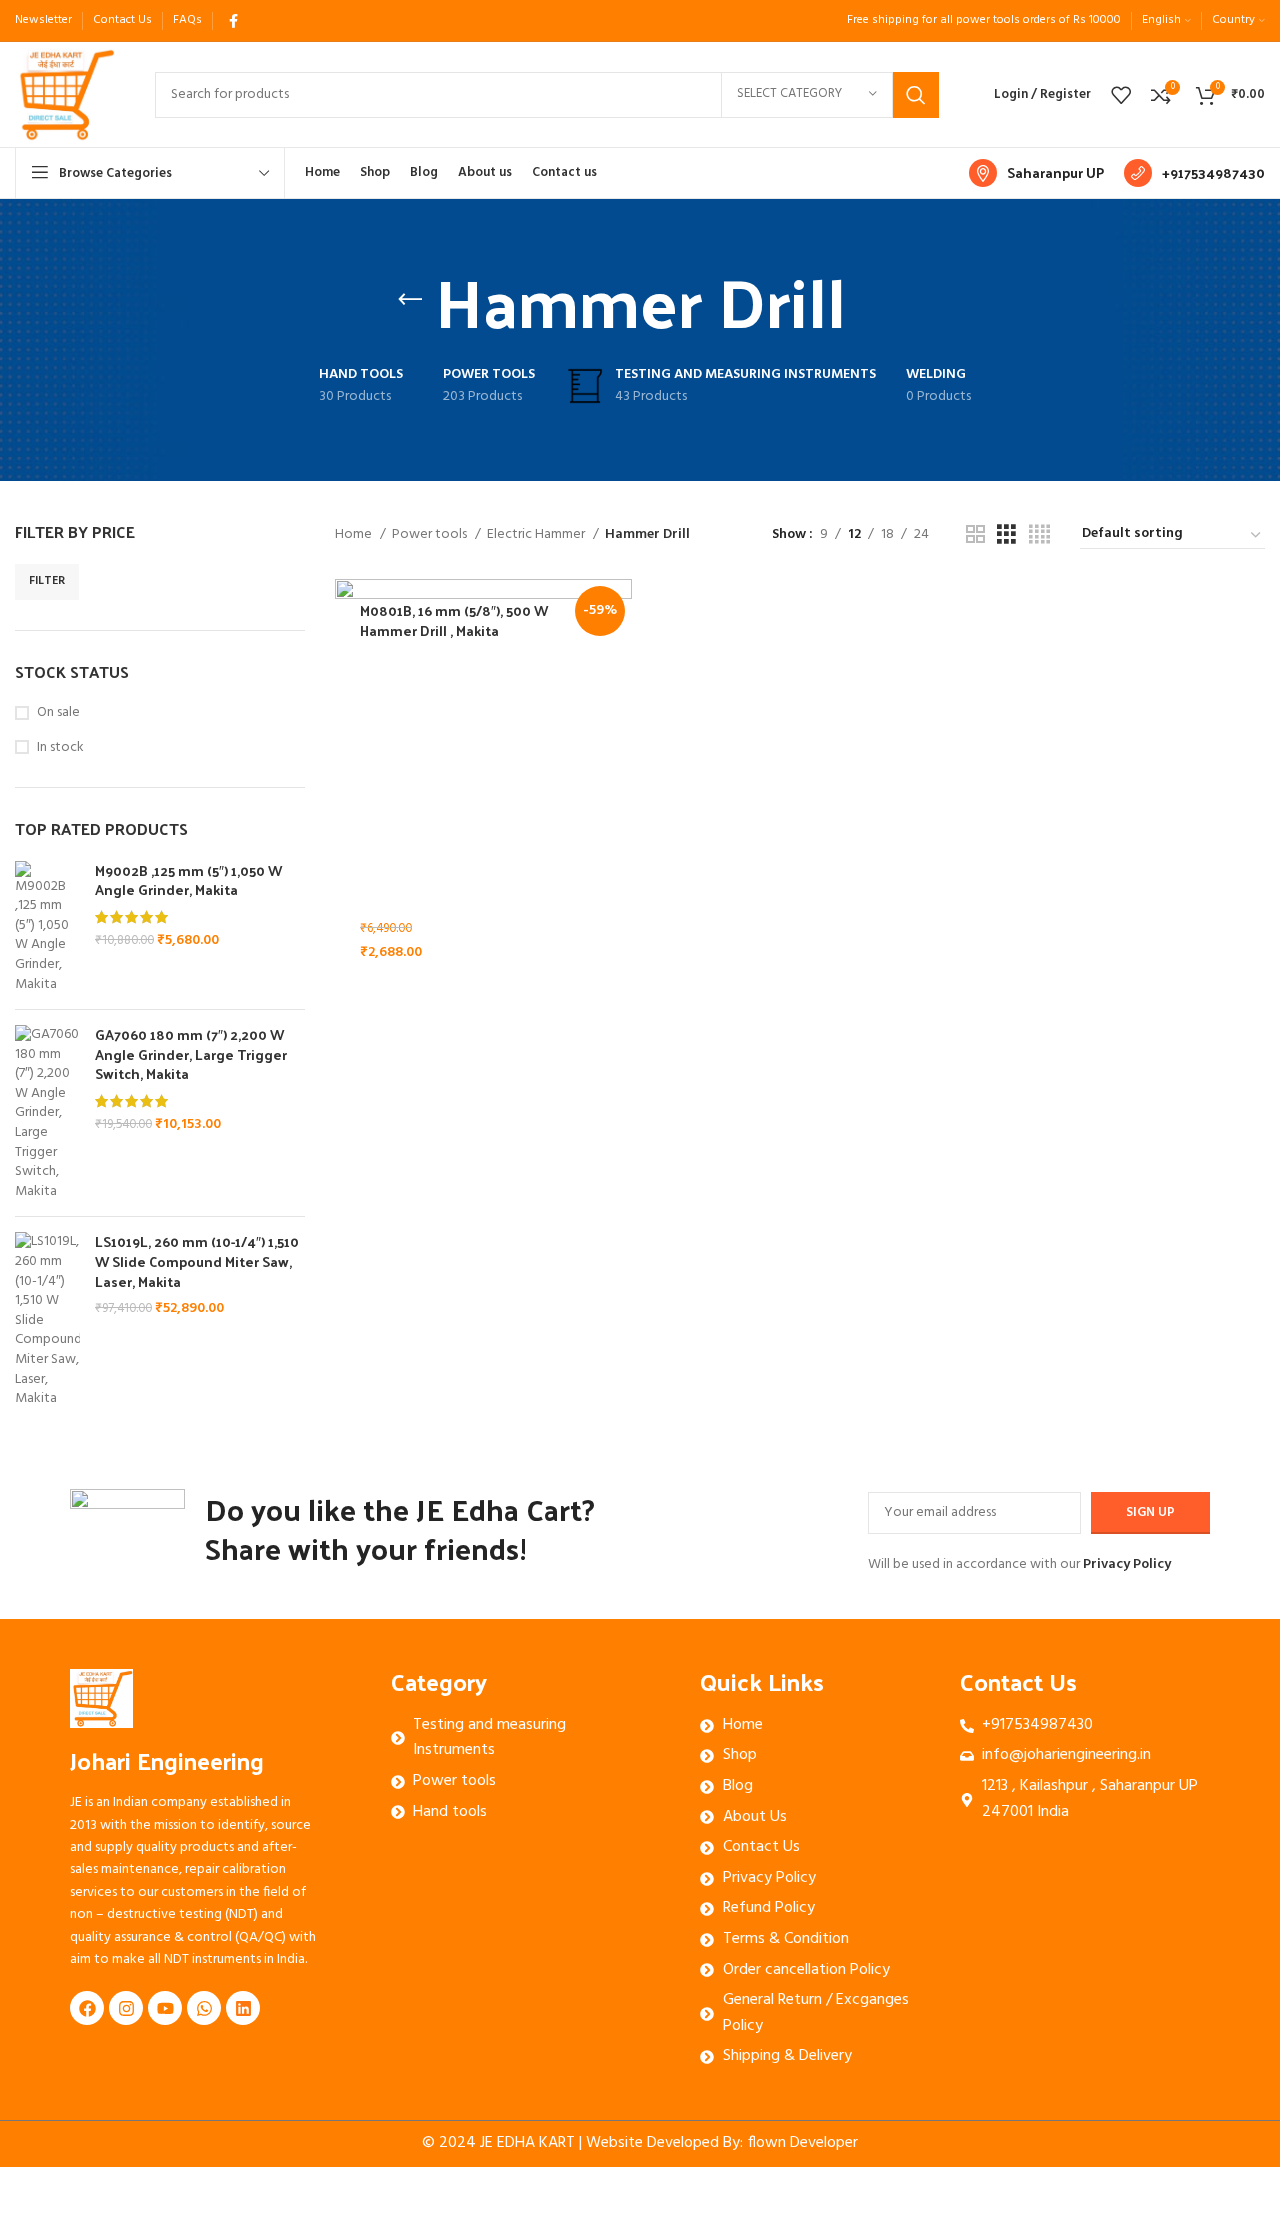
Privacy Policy (1127, 1564)
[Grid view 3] (1006, 535)
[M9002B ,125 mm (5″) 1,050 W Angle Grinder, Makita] (47, 928)
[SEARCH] (916, 95)
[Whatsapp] (204, 2008)
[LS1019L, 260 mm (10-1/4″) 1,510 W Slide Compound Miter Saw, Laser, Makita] (47, 1320)
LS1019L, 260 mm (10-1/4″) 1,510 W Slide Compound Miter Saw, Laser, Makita (197, 1261)
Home (355, 535)
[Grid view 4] (1039, 535)
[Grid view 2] (975, 535)
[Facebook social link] (233, 21)
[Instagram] (126, 2008)
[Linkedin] (243, 2008)
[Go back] (410, 300)
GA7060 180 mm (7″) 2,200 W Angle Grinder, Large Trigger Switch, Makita (191, 1054)
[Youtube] (165, 2008)
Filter (47, 581)
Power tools (431, 535)
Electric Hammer (537, 535)
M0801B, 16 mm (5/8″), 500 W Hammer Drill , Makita (454, 620)
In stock (60, 748)
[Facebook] (87, 2008)
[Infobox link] (1036, 173)
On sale (58, 713)
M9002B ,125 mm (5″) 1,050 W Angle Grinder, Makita (188, 880)
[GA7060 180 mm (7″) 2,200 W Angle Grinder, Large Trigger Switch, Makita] (47, 1113)
